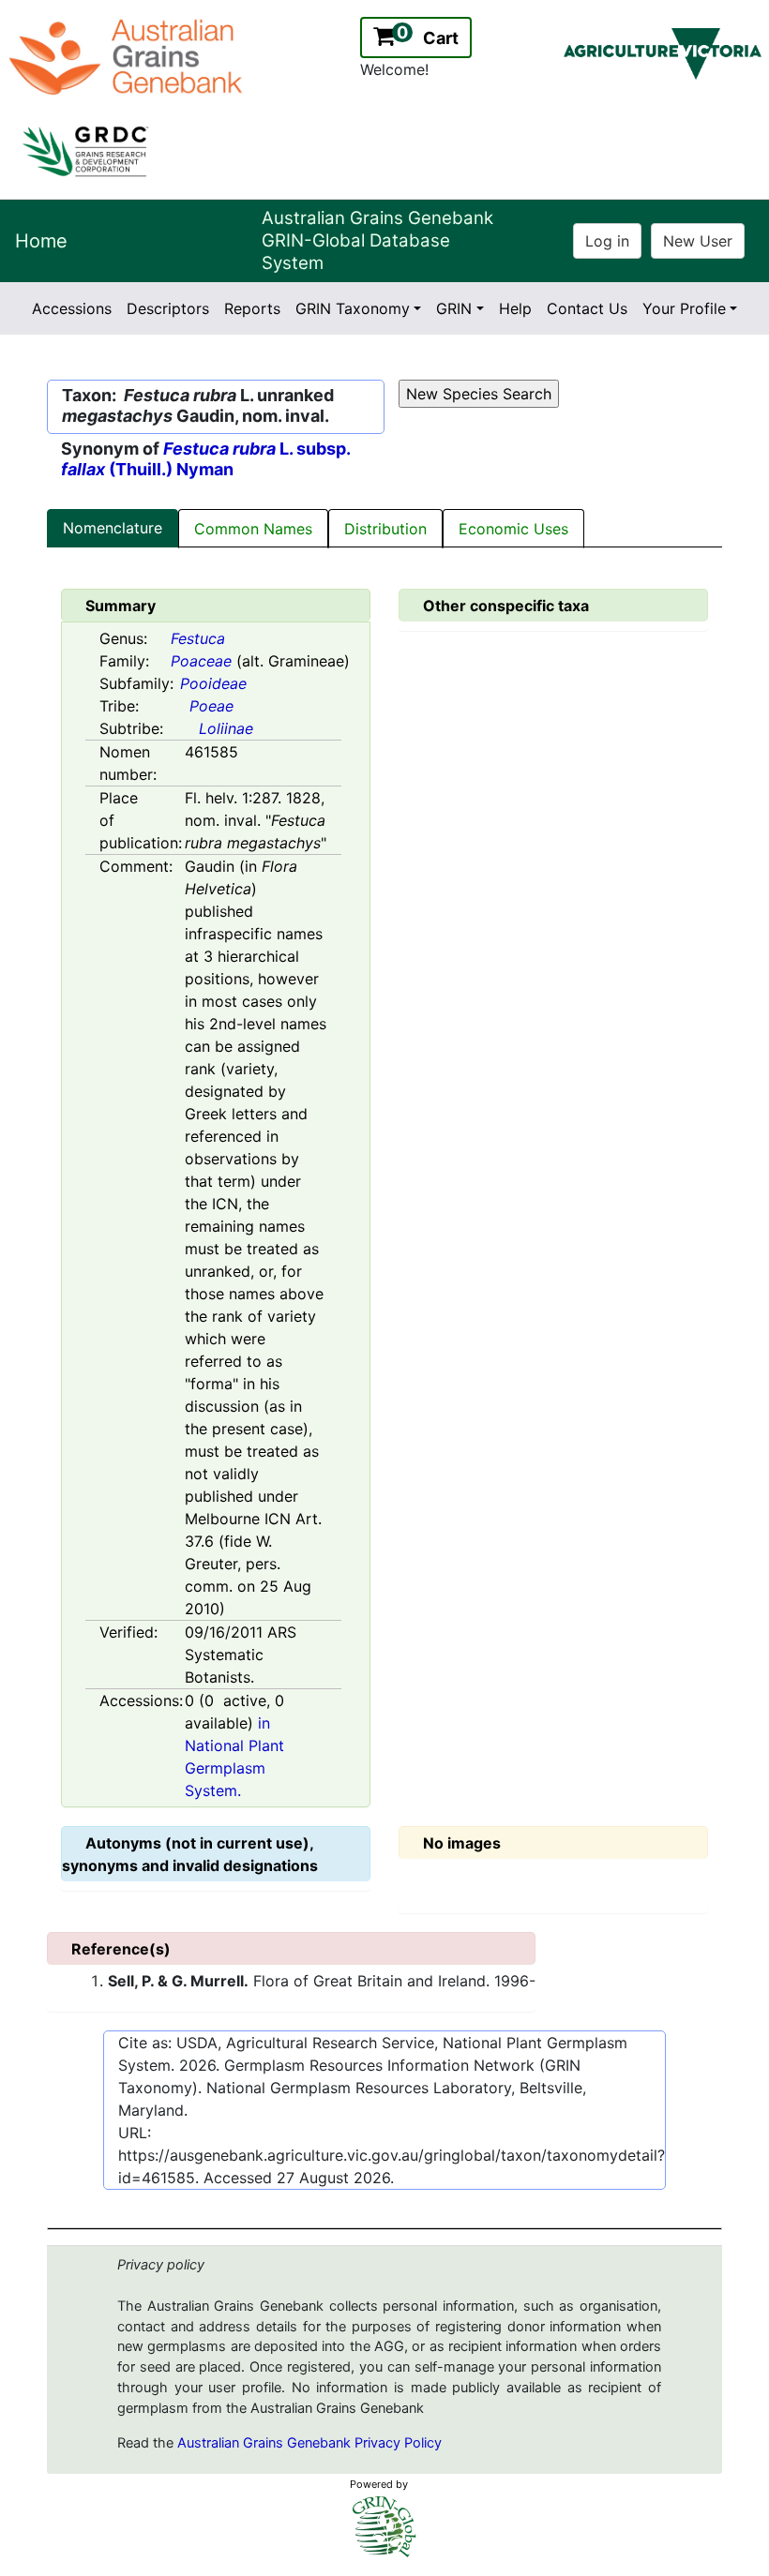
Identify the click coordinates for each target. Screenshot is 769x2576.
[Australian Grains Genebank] (128, 55)
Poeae (211, 706)
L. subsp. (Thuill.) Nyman (205, 459)
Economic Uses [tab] (513, 529)
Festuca (198, 638)
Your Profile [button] (684, 308)
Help (515, 308)
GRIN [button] (454, 308)
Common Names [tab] (253, 529)
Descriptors (168, 308)
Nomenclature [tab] (113, 528)
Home (41, 241)
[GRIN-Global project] (384, 2527)
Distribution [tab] (385, 529)
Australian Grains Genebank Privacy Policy (309, 2443)
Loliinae (226, 728)
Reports (252, 308)
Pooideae (213, 683)
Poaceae (201, 661)
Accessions (72, 308)
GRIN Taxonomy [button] (353, 308)
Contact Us (587, 308)
